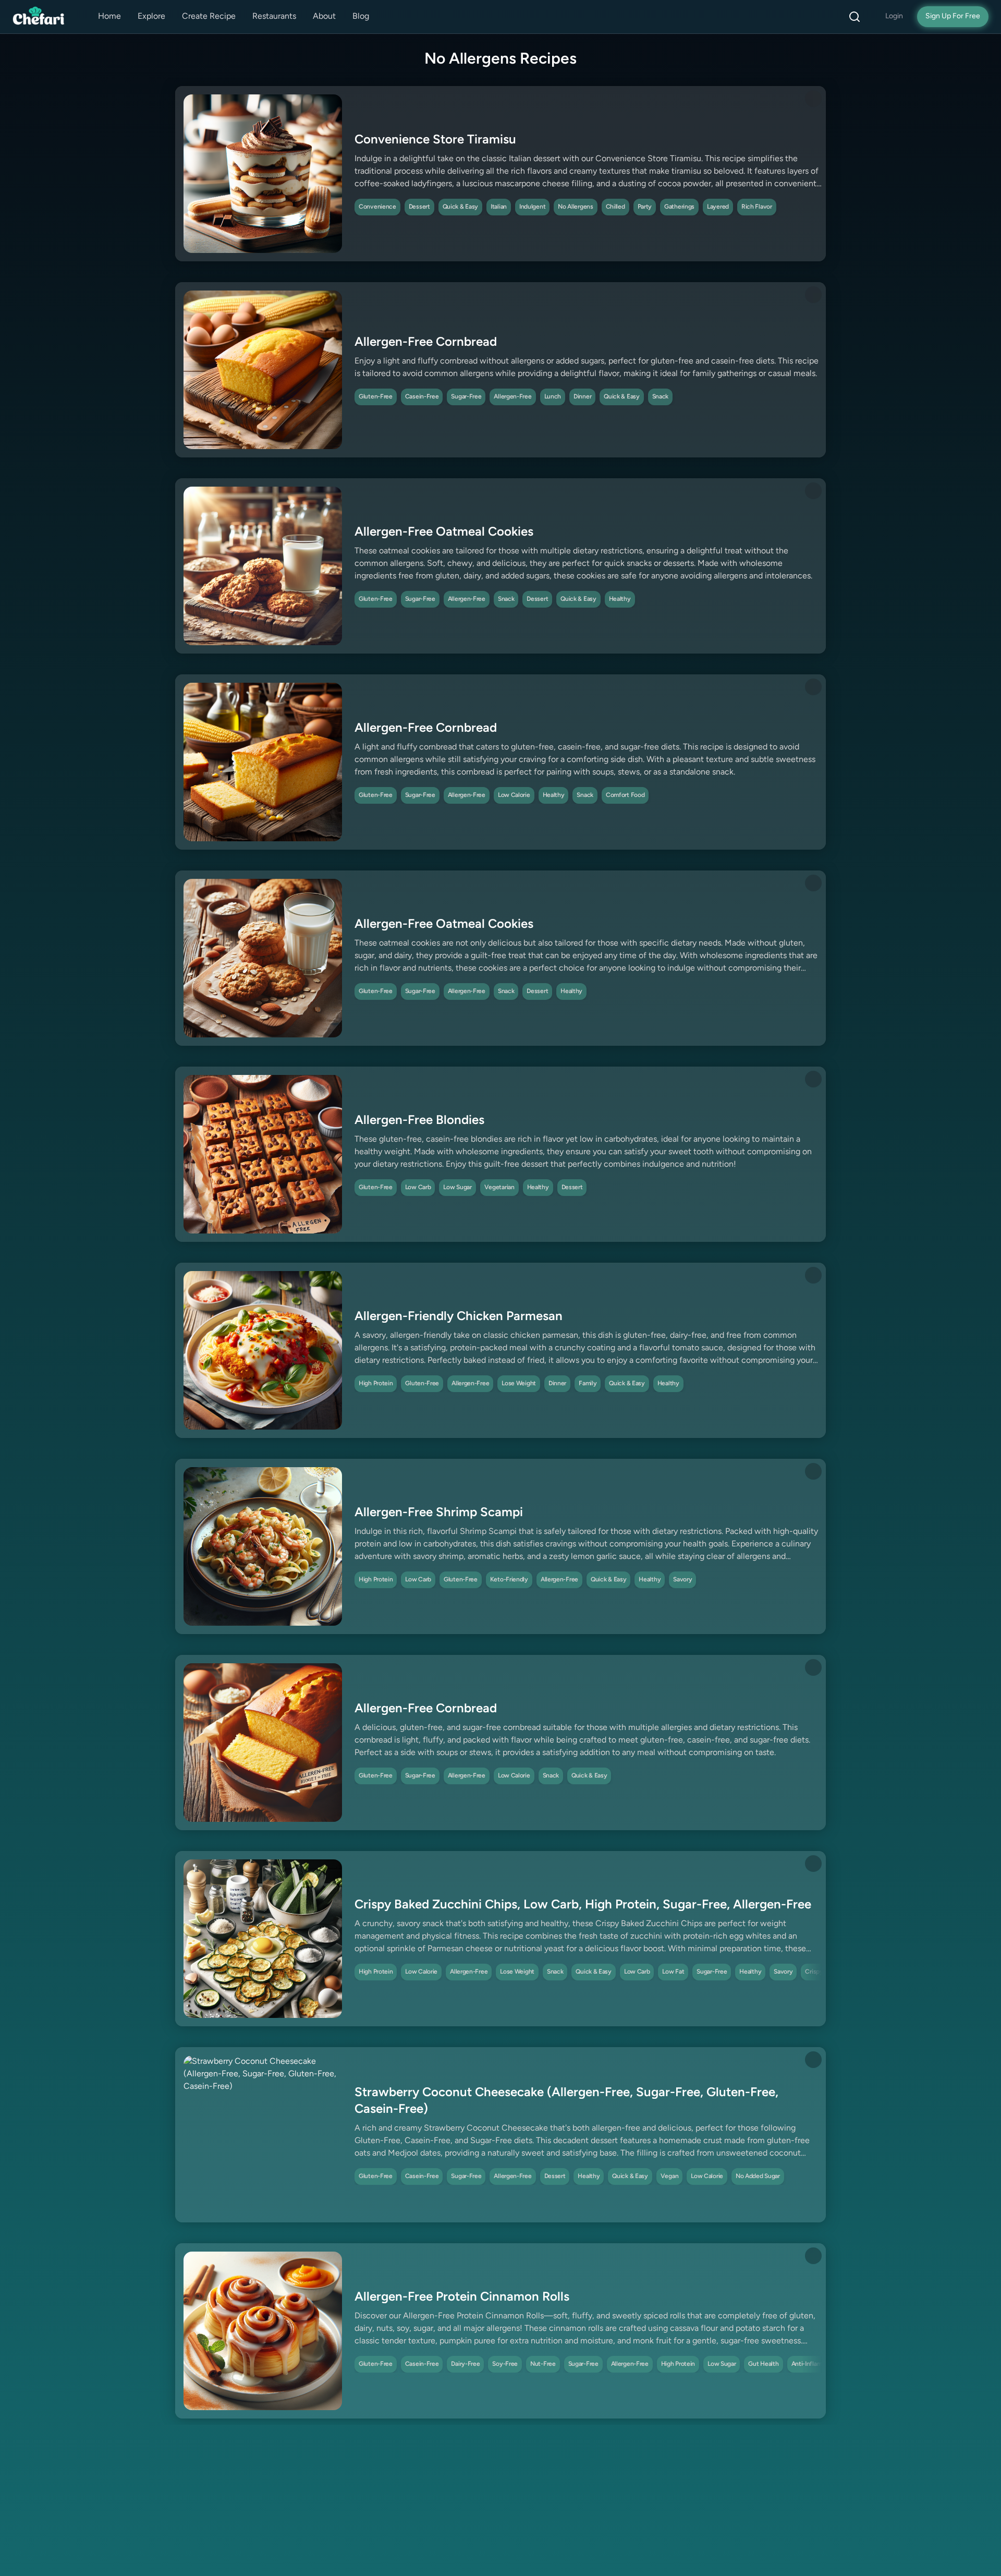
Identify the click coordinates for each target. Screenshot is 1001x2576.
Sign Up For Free (953, 16)
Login (894, 16)
